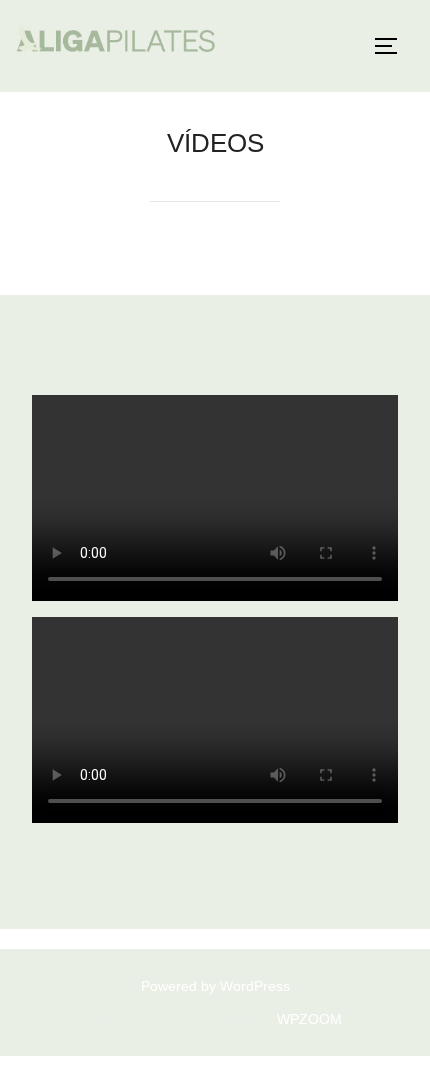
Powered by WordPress (215, 986)
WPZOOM (309, 1019)
